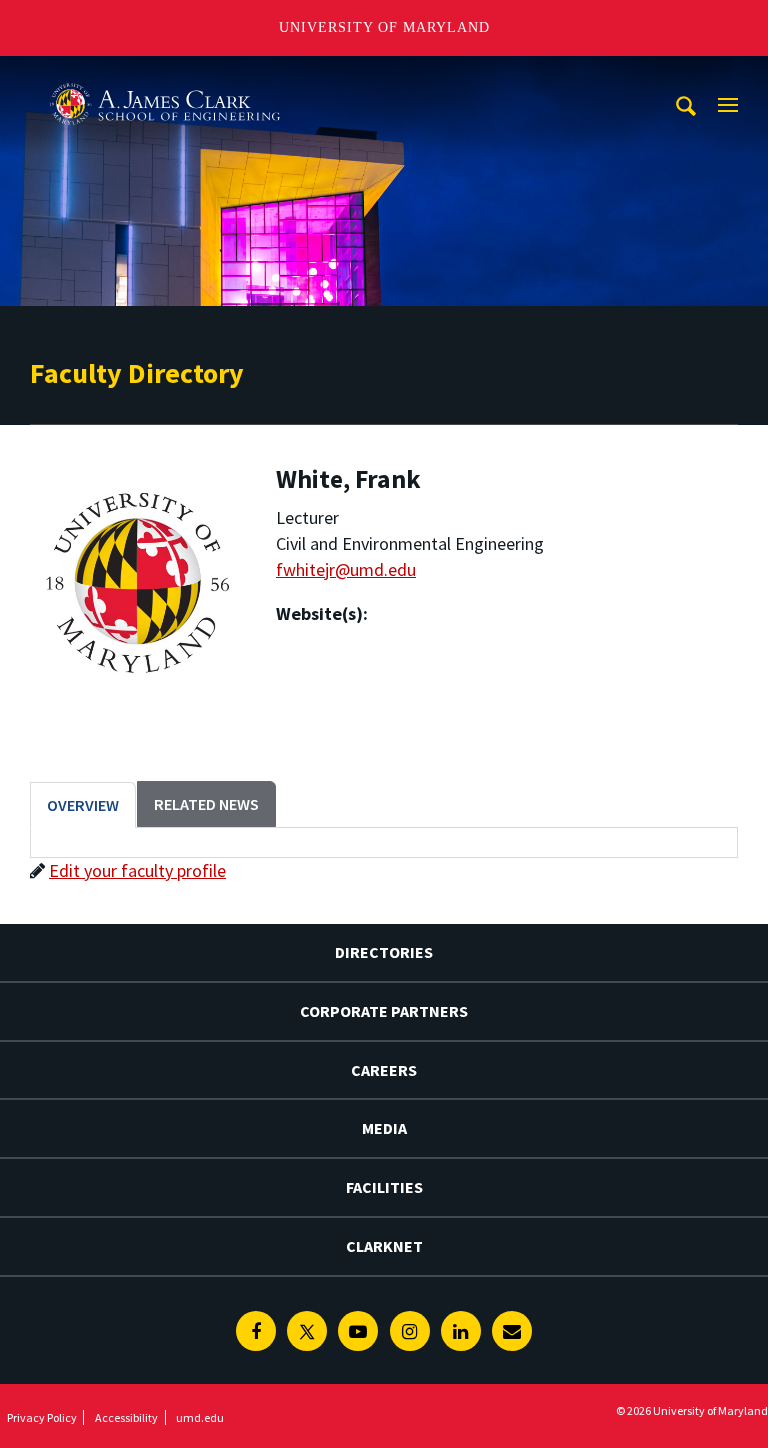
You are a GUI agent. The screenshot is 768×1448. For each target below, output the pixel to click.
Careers (384, 1070)
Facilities (384, 1187)
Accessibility (126, 1417)
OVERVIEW (83, 805)
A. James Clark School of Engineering (165, 74)
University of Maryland (384, 27)
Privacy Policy (42, 1417)
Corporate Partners (384, 1011)
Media (384, 1128)
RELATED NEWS (206, 804)
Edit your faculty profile (137, 870)
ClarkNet (384, 1246)
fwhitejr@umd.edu (346, 569)
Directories (384, 952)
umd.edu (200, 1417)
